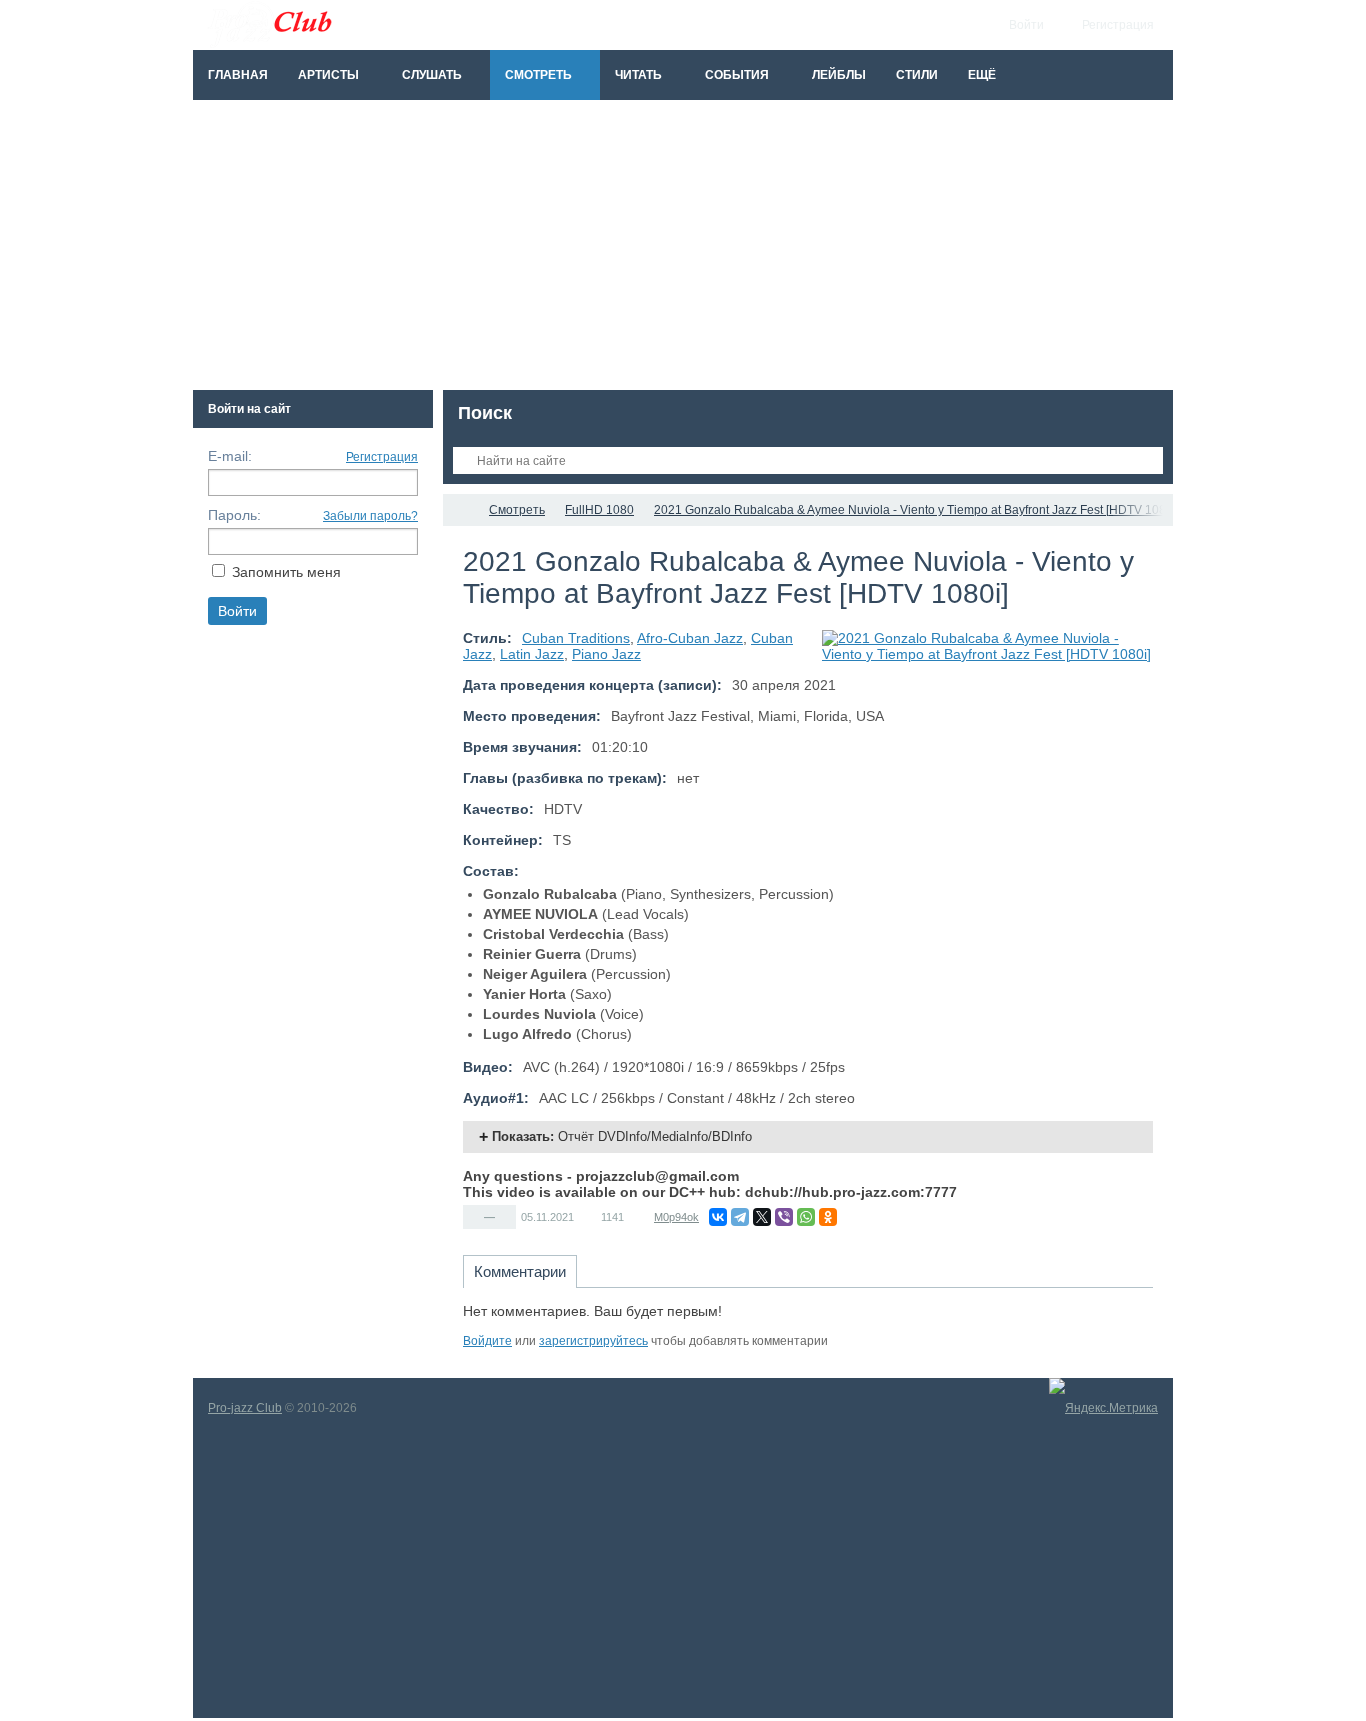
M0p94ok (676, 1217)
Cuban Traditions (576, 638)
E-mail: (230, 456)
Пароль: (234, 515)
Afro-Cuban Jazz (690, 638)
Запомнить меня (286, 572)
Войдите (487, 1341)
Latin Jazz (532, 654)
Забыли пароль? (370, 516)
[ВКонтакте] (718, 1217)
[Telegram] (740, 1217)
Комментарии (520, 1271)
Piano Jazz (606, 654)
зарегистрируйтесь (593, 1341)
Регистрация (382, 457)
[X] (762, 1217)
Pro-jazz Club (245, 1408)
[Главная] (461, 510)
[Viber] (784, 1217)
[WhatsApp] (806, 1217)
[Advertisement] (683, 250)
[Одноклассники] (828, 1217)
